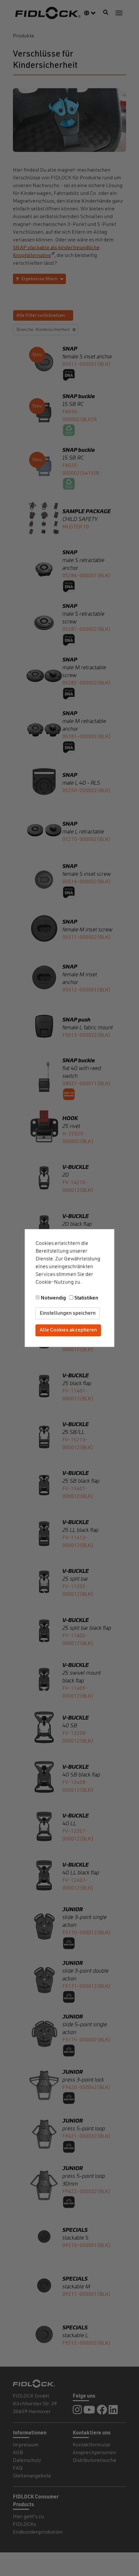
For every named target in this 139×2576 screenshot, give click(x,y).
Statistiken (86, 1298)
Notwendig (53, 1298)
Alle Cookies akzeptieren (68, 1330)
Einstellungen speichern (68, 1313)
